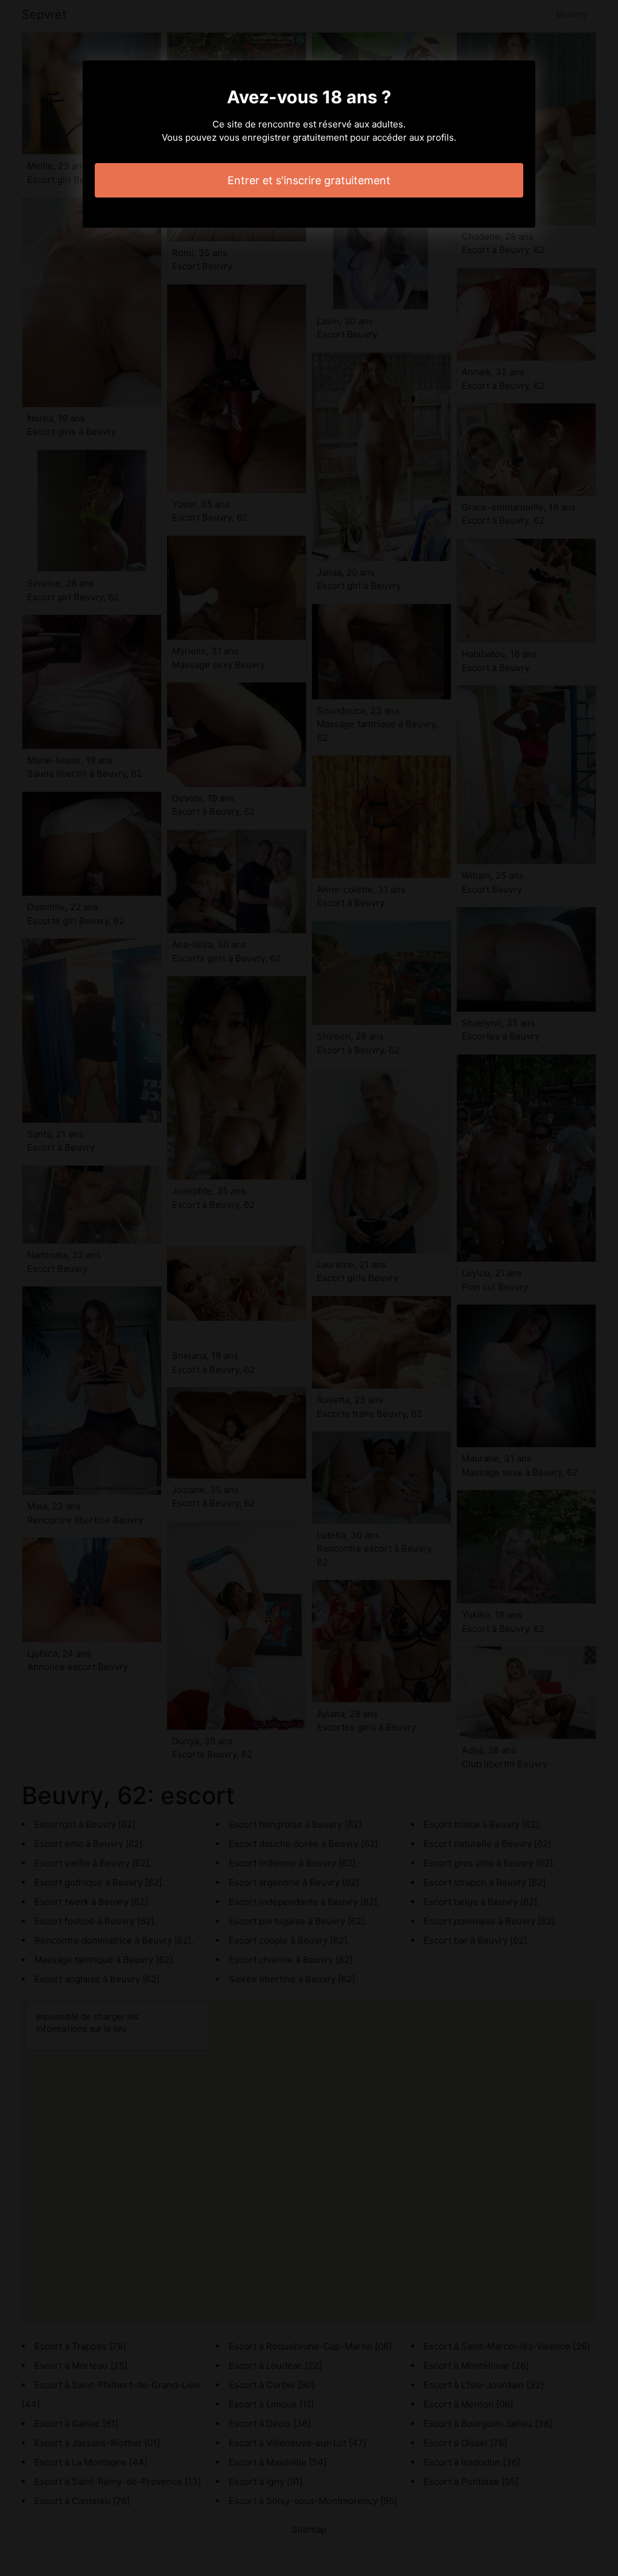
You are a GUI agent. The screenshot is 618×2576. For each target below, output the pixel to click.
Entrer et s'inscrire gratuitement (309, 180)
